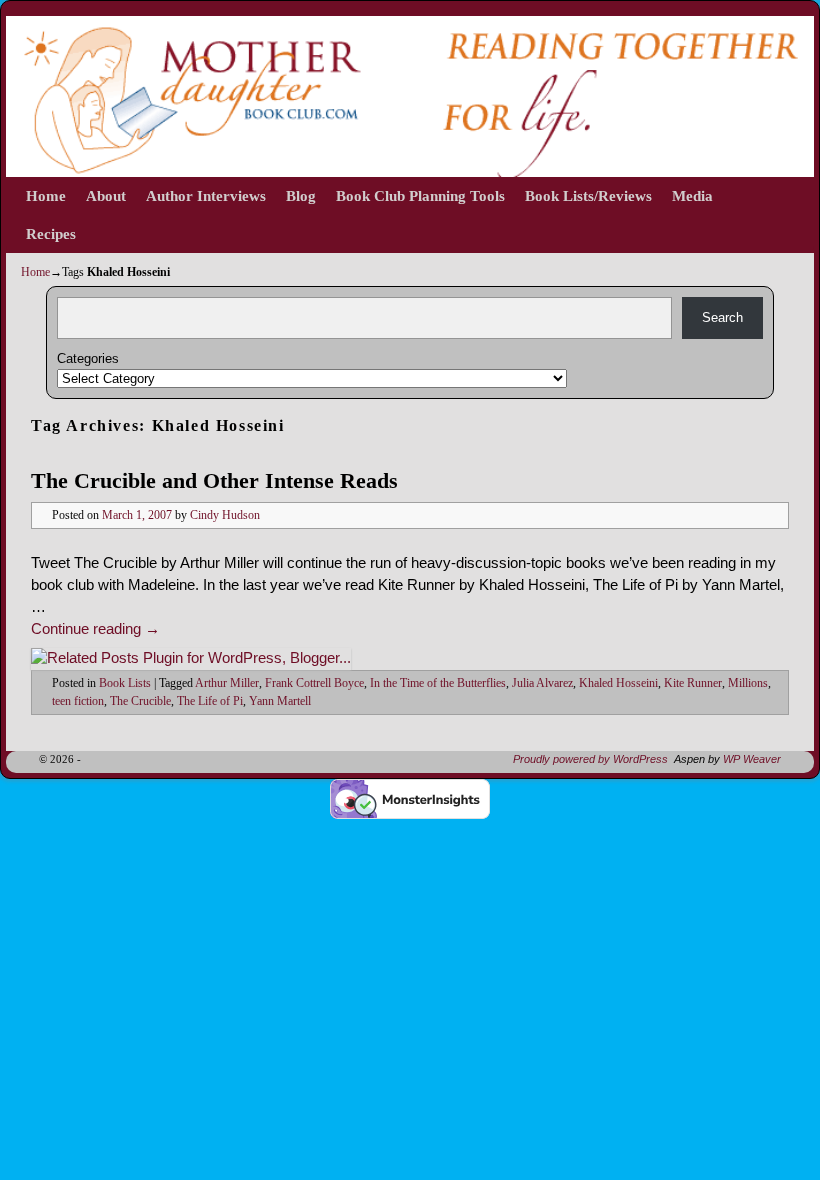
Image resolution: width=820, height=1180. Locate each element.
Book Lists (125, 683)
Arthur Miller (227, 683)
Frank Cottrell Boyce (314, 683)
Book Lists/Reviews (588, 196)
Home (46, 196)
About (106, 196)
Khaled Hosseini (618, 683)
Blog (301, 196)
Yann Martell (280, 701)
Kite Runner (693, 683)
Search (722, 317)
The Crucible (140, 701)
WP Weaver (752, 759)
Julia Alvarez (542, 683)
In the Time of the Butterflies (438, 683)
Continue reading (95, 629)
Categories (88, 358)
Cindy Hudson (225, 515)
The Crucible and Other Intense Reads (214, 480)
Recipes (51, 234)
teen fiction (78, 701)
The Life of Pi (210, 701)
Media (692, 196)
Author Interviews (206, 196)
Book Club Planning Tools (420, 196)
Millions (748, 683)
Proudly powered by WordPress (590, 759)
